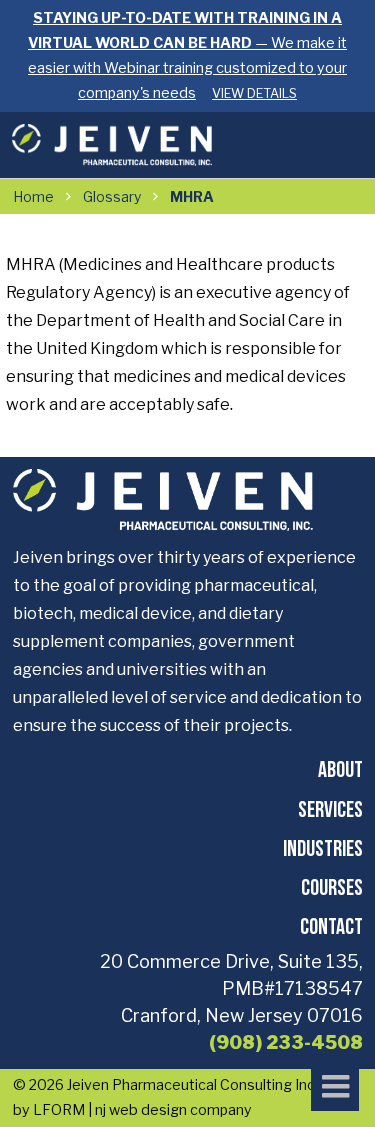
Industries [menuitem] (323, 847)
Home (33, 196)
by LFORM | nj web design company (132, 1109)
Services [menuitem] (330, 808)
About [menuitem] (340, 768)
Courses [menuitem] (332, 886)
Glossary (112, 196)
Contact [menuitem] (331, 925)
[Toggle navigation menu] (335, 1087)
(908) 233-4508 (286, 1042)
